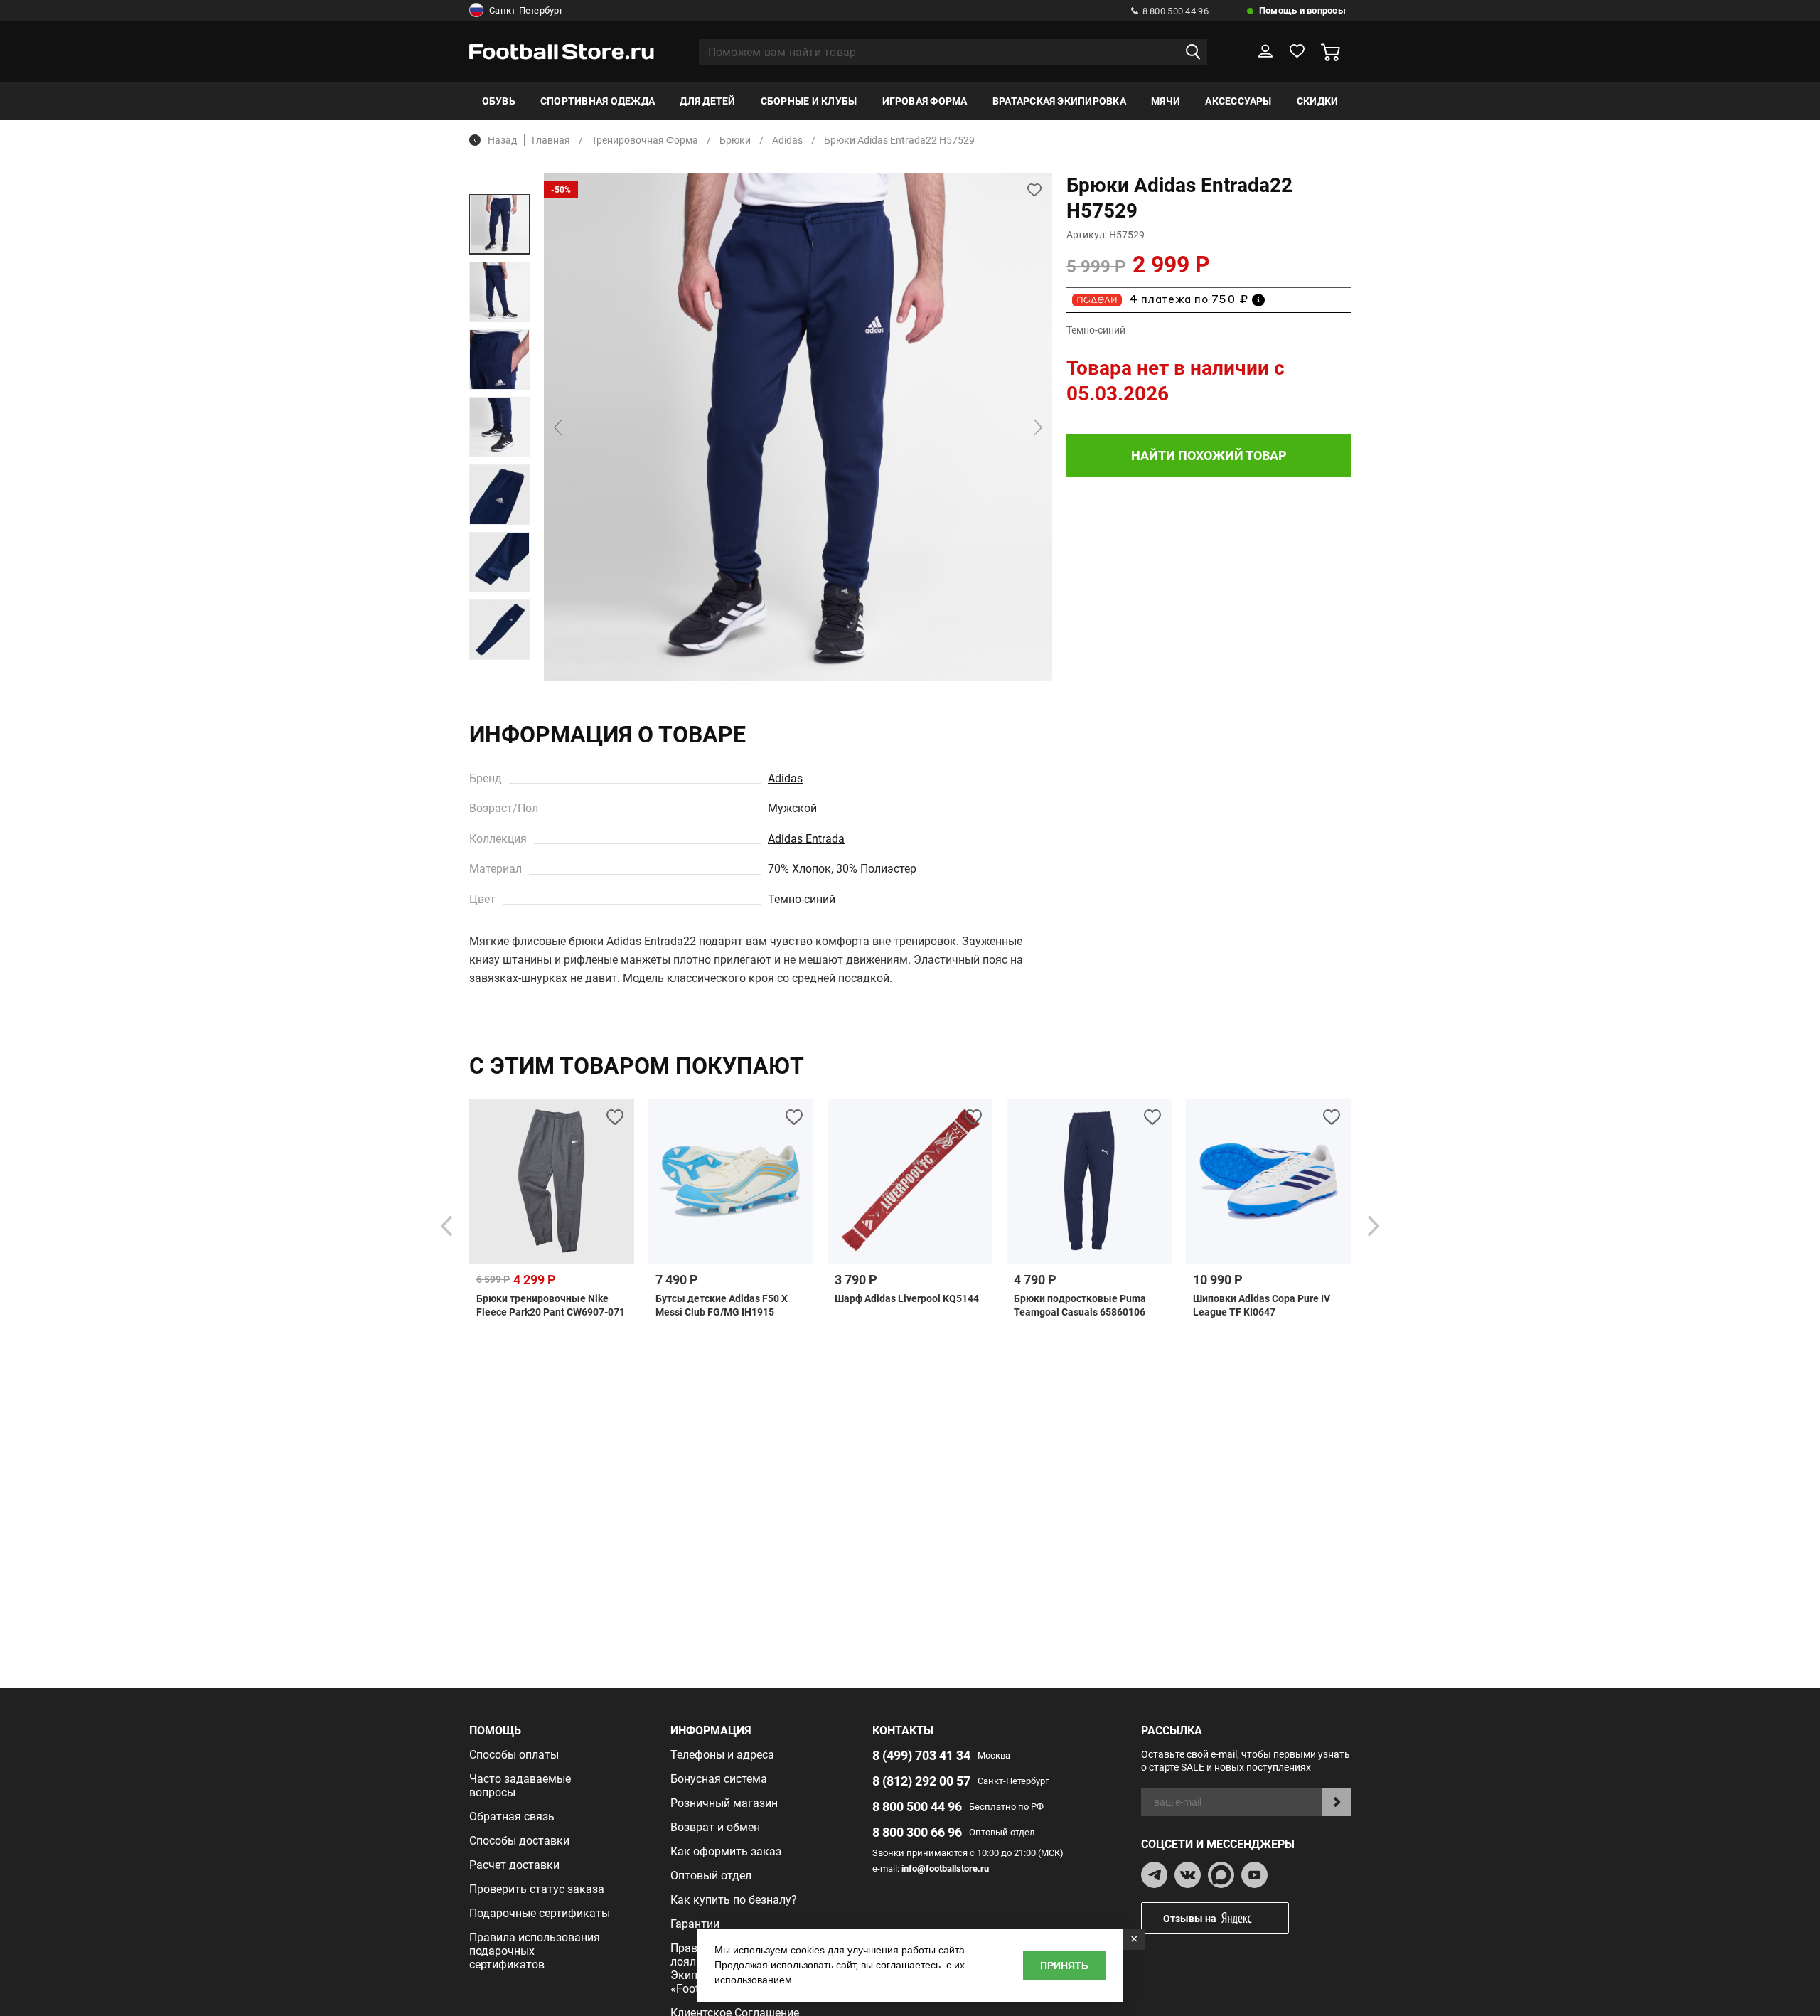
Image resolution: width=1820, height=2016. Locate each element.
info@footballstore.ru (945, 1868)
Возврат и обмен (715, 1827)
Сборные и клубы (809, 101)
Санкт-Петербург (526, 10)
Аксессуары (1238, 101)
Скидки (1317, 101)
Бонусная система (719, 1779)
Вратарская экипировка (1059, 101)
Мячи (1166, 101)
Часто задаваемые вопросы (520, 1786)
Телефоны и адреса (722, 1755)
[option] (499, 224)
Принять (1064, 1966)
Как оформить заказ (726, 1851)
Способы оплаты (514, 1755)
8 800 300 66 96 (917, 1832)
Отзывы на (1190, 1919)
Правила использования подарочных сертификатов (535, 1951)
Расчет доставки (514, 1865)
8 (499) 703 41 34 (921, 1755)
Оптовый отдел (711, 1876)
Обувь (499, 101)
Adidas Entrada (806, 839)
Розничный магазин (724, 1803)
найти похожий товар (1209, 455)
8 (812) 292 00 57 (921, 1781)
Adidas (785, 778)
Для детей (707, 101)
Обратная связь (512, 1817)
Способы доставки (519, 1841)
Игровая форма (925, 101)
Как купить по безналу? (734, 1900)
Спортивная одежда (598, 101)
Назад (502, 140)
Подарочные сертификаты (540, 1913)
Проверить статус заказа (537, 1889)
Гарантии (695, 1924)
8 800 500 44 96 (1176, 11)
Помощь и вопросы (1302, 10)
